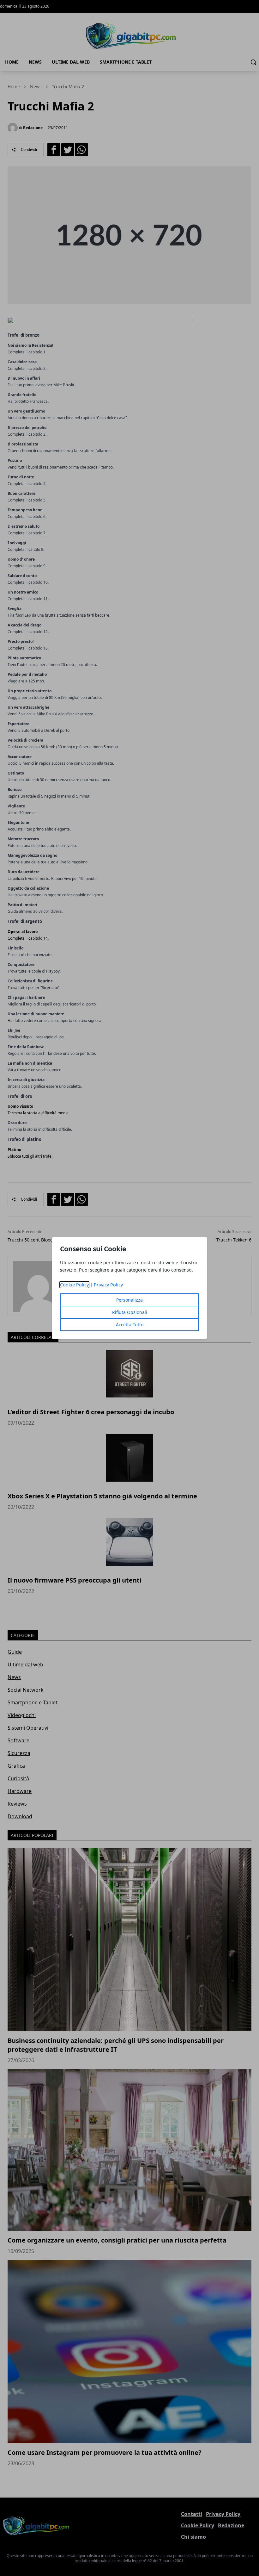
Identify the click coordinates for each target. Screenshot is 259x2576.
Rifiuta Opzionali (130, 1312)
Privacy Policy (108, 1285)
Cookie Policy (74, 1285)
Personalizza (129, 1300)
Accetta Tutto (130, 1325)
